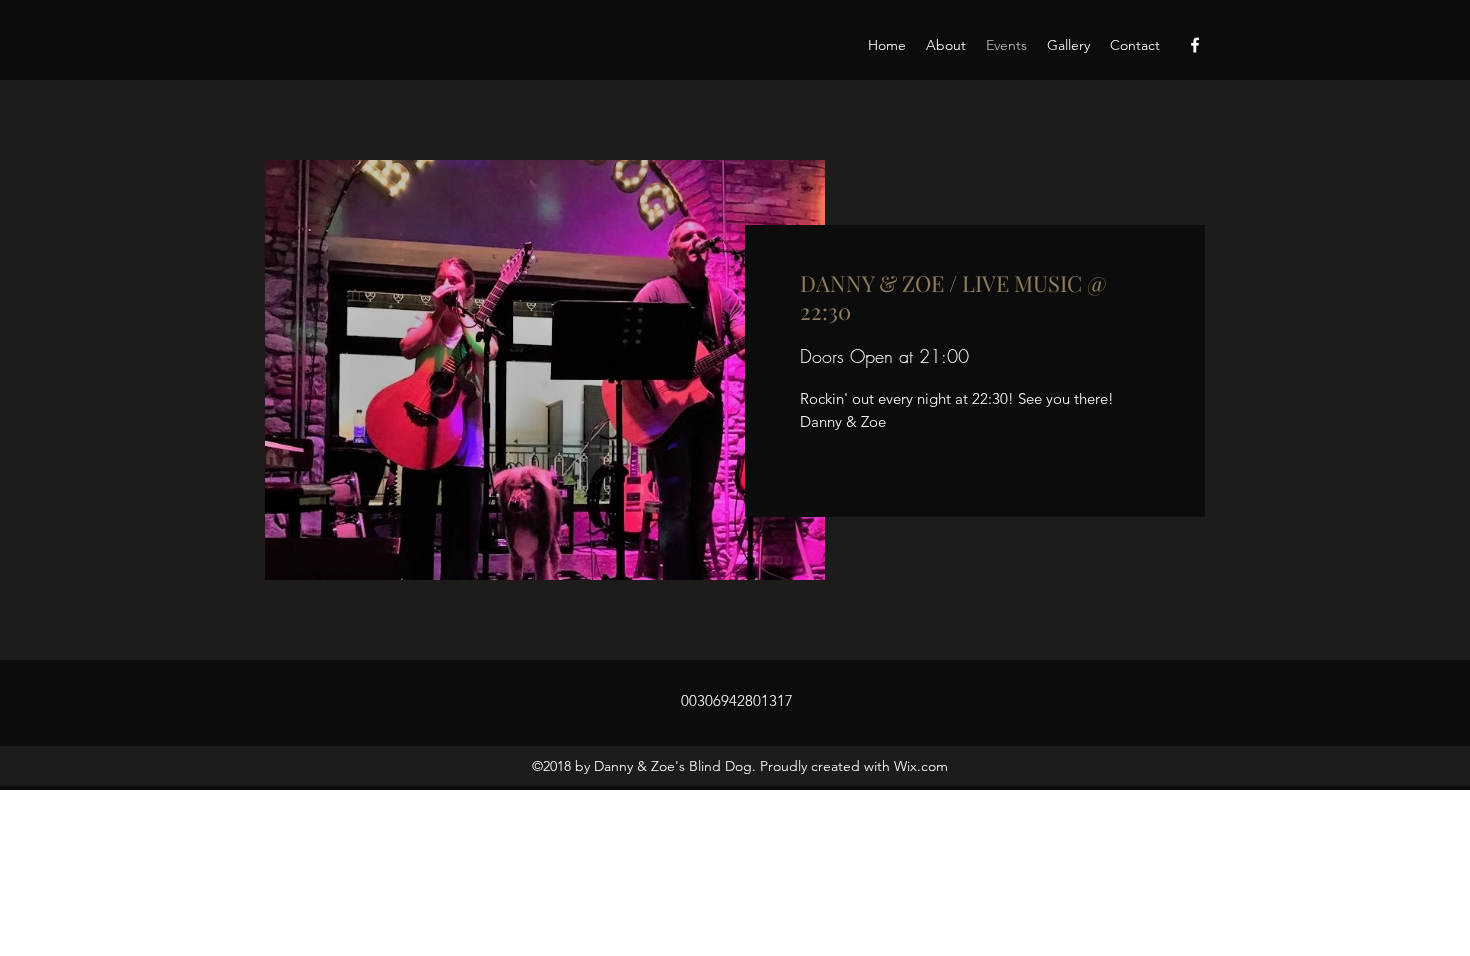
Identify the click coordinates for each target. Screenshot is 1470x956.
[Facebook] (1195, 45)
